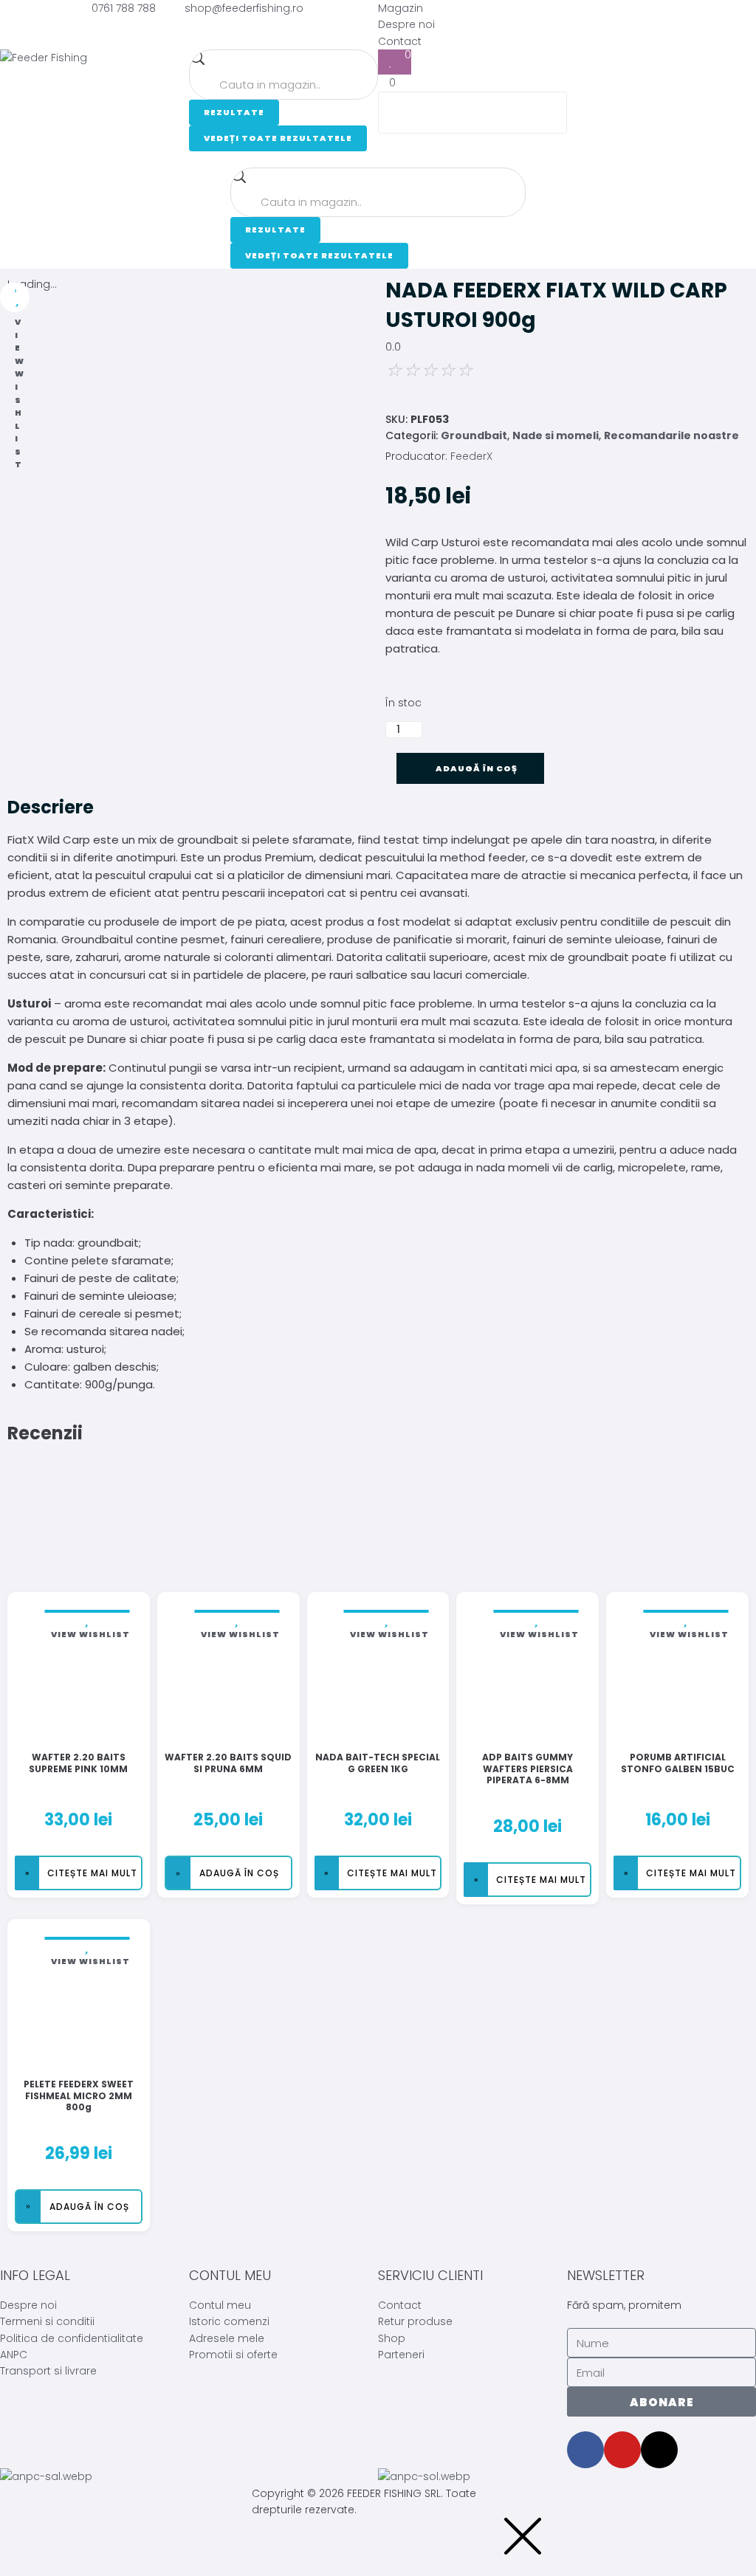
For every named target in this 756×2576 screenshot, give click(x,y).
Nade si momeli (556, 435)
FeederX (471, 456)
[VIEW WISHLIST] (15, 297)
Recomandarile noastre (671, 435)
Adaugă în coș (477, 768)
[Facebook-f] (585, 2450)
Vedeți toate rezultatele (278, 138)
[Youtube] (622, 2450)
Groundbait (474, 435)
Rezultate (234, 112)
